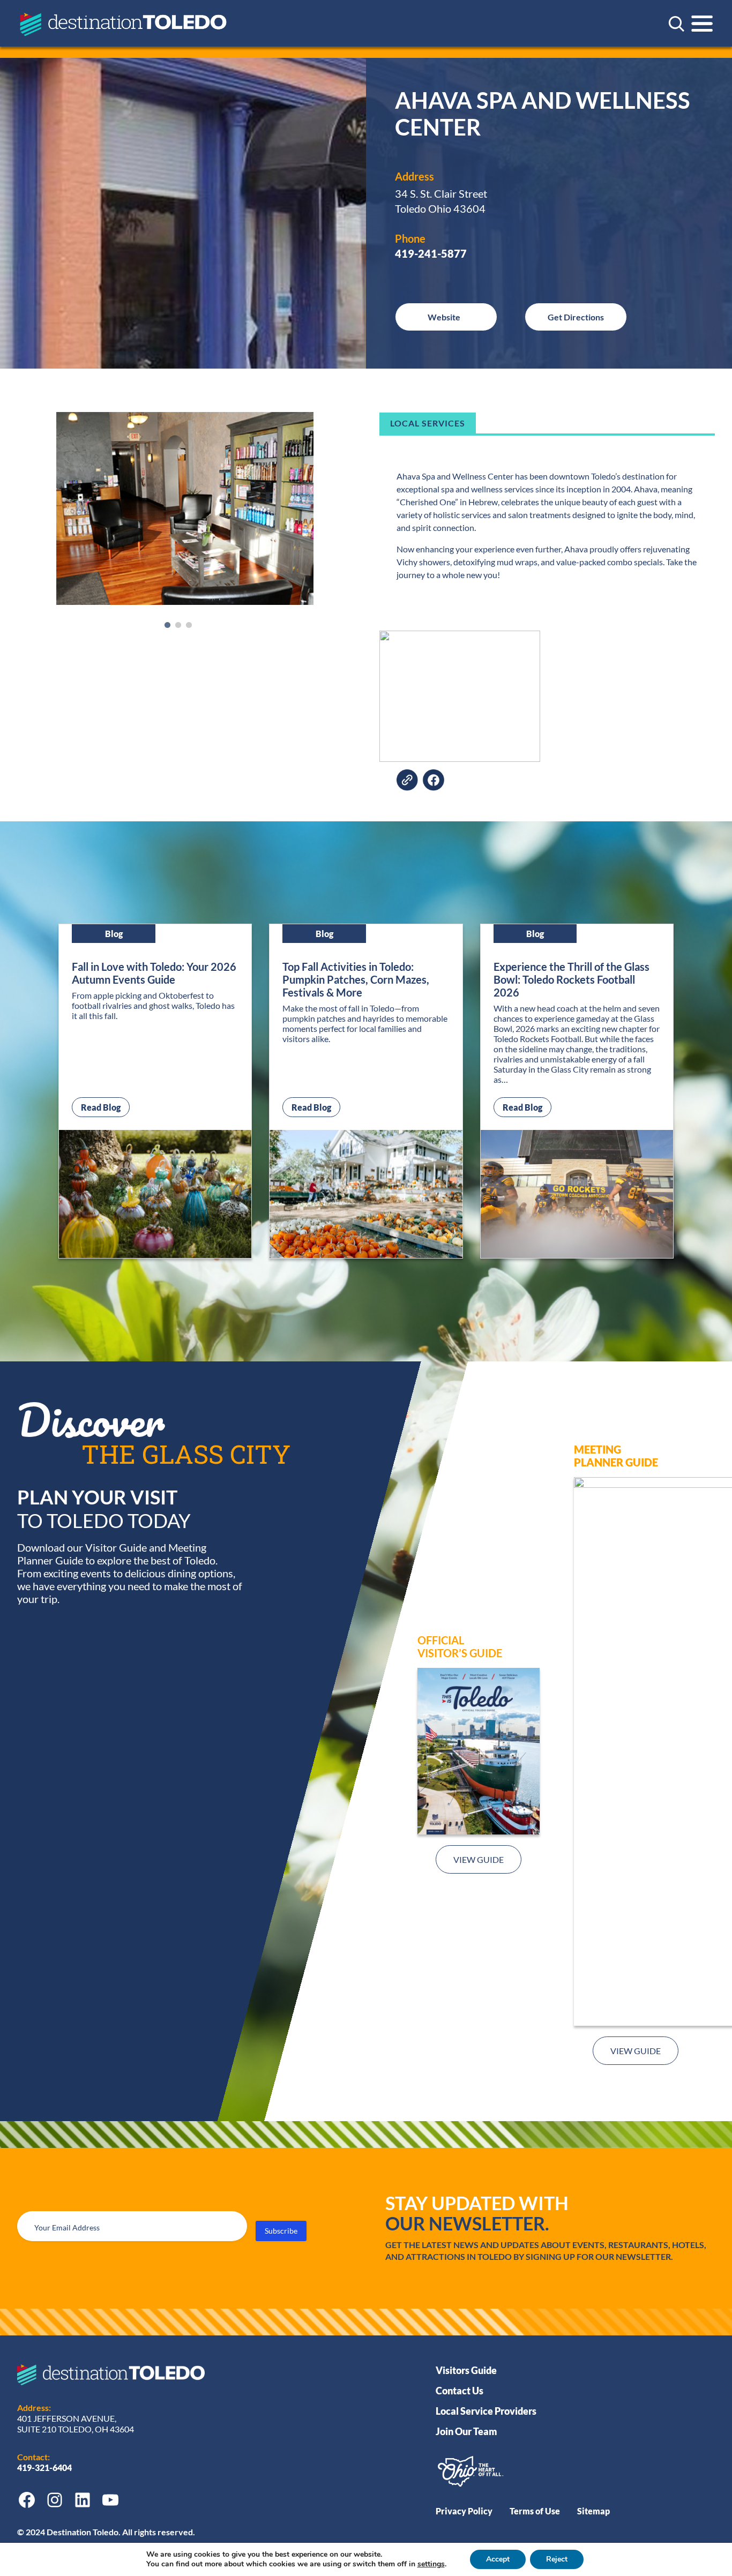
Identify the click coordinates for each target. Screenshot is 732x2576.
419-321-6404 (45, 2468)
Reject (557, 2559)
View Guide (479, 1859)
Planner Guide (616, 1462)
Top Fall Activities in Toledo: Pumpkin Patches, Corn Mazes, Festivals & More (356, 979)
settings (431, 2564)
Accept (498, 2559)
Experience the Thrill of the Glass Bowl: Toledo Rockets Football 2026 (572, 979)
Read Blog (105, 1107)
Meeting (597, 1449)
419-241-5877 (431, 253)
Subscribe (281, 2231)
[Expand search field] (676, 24)
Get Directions (576, 317)
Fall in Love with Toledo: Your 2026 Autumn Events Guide (154, 973)
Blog (114, 934)
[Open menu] (702, 24)
